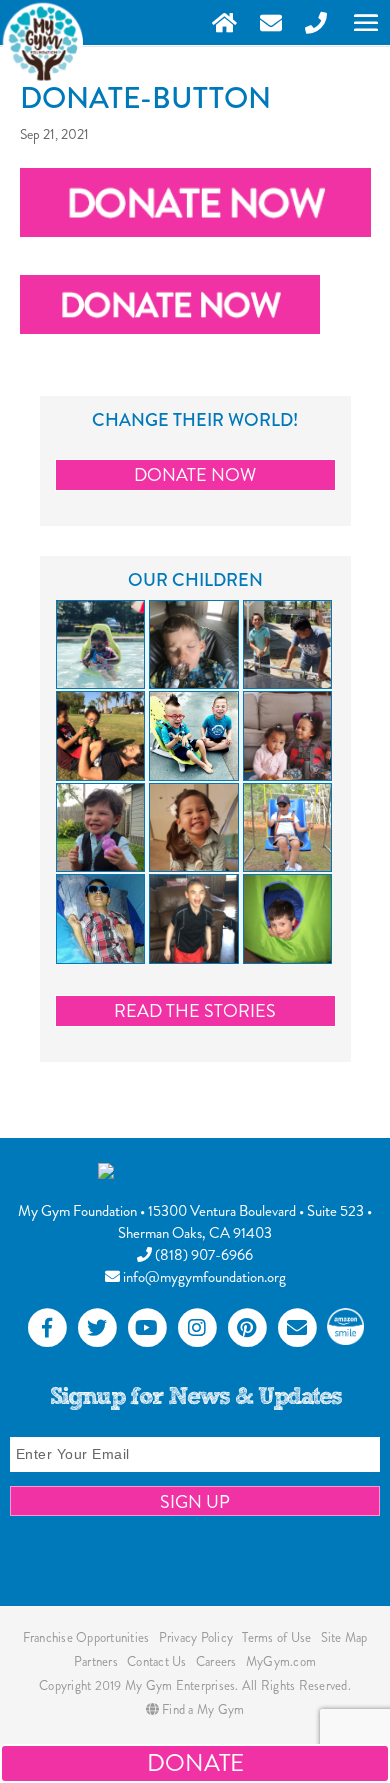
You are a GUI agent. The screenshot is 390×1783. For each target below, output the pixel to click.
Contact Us (157, 1661)
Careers (216, 1661)
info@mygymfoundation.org (203, 1277)
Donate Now (195, 475)
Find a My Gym (202, 1709)
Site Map (344, 1637)
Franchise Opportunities (86, 1637)
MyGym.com (281, 1661)
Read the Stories (195, 1011)
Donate (195, 1763)
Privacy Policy (196, 1637)
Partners (96, 1661)
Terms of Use (276, 1637)
